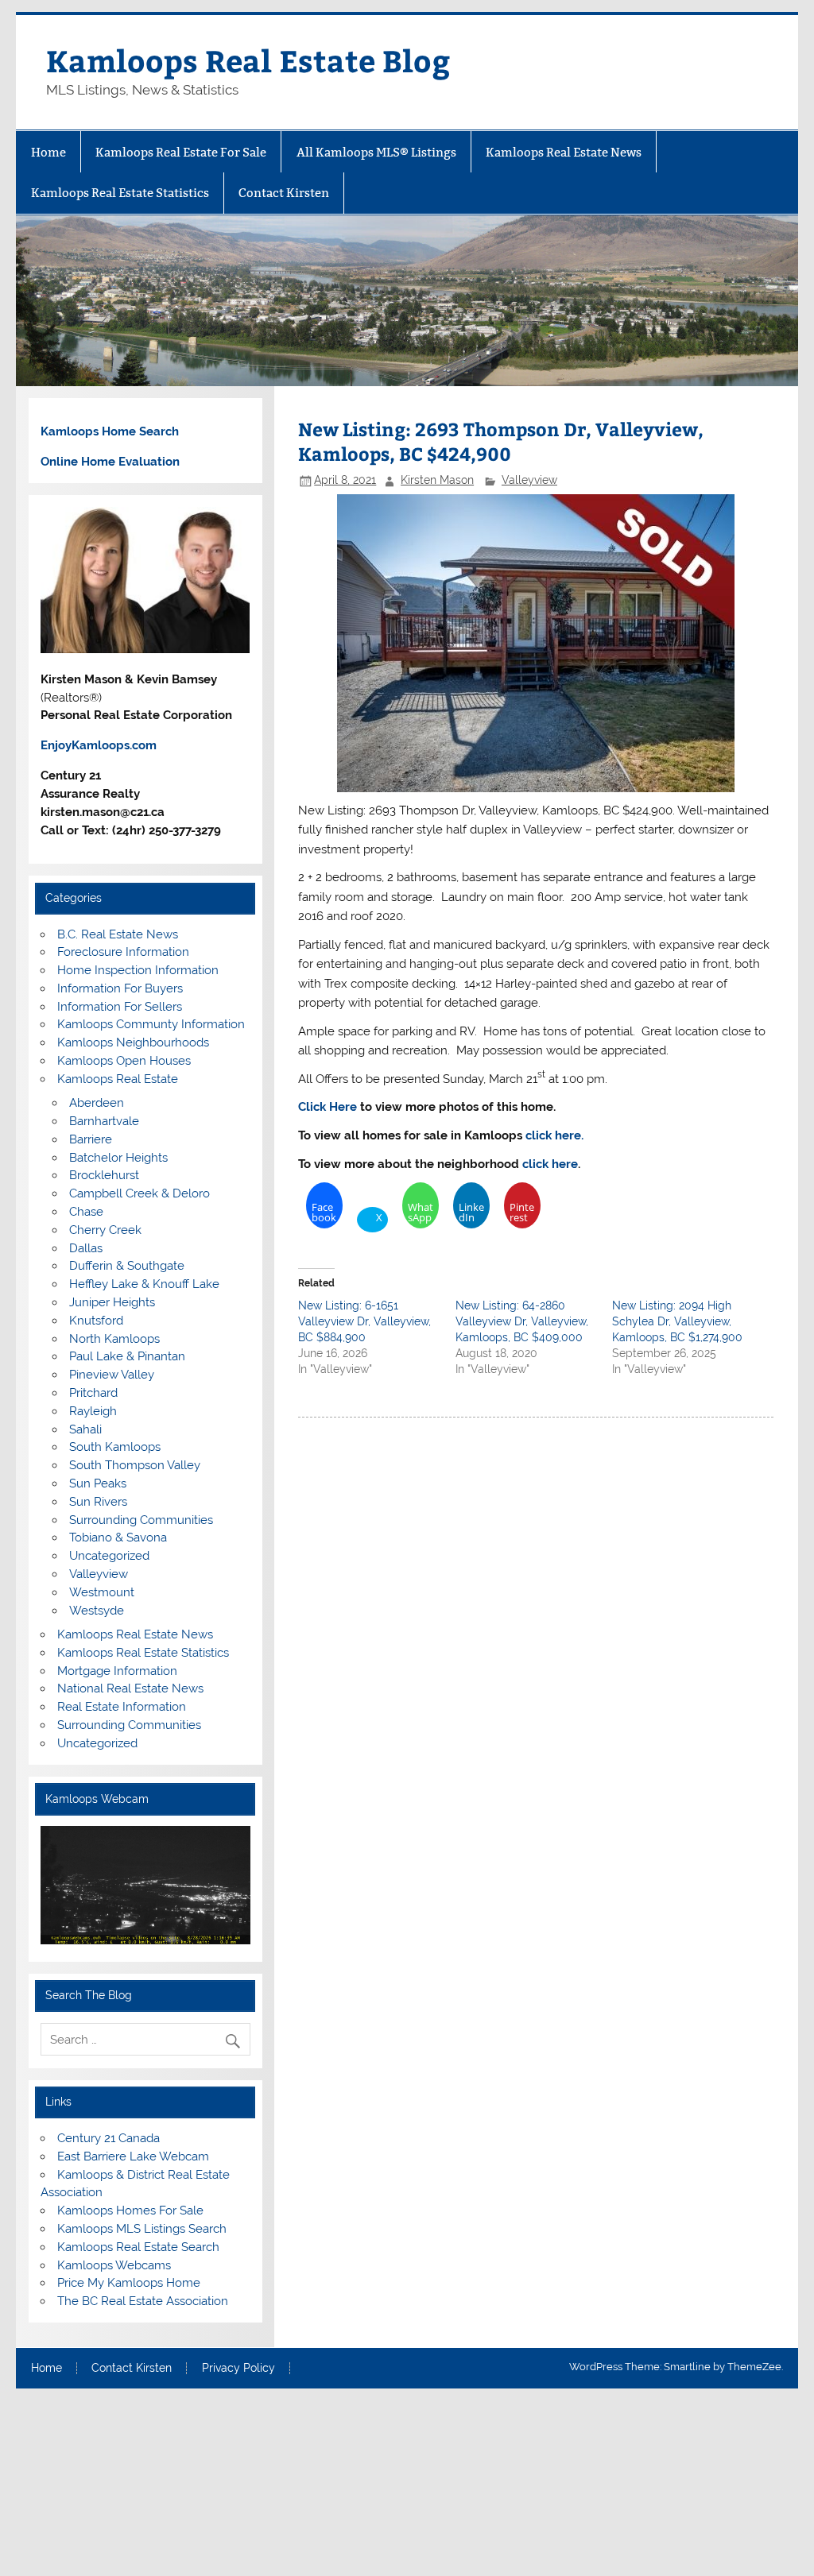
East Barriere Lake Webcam (133, 2156)
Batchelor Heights (118, 1158)
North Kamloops (114, 1339)
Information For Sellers (120, 1007)
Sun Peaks (98, 1483)
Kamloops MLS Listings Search (142, 2229)
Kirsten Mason (437, 480)
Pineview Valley (112, 1375)
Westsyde (97, 1611)
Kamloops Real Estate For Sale (181, 152)
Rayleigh (93, 1411)
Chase (86, 1212)
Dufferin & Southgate (127, 1266)
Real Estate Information (122, 1707)
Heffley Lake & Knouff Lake (144, 1284)
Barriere (91, 1139)
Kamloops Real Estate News (564, 152)
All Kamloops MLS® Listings (376, 152)
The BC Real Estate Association (143, 2301)
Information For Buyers (120, 988)
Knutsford (96, 1321)
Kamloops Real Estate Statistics (120, 193)
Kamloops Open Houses (124, 1061)
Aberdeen (97, 1103)
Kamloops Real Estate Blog (248, 60)
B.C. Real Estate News (118, 934)
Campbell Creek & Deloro (140, 1193)
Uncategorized (109, 1556)
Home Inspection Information (138, 970)
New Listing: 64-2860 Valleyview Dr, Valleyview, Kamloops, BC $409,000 (522, 1321)
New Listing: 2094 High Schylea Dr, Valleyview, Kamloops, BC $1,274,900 (677, 1321)
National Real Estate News (130, 1688)
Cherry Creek (105, 1230)
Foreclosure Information (123, 952)
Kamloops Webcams (114, 2265)
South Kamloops (115, 1447)
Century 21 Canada (109, 2138)
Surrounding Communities (141, 1520)
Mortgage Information (117, 1671)
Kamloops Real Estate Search (138, 2247)
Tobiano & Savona (118, 1537)
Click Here (329, 1107)
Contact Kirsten (284, 193)
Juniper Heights (112, 1302)
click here (550, 1164)
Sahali (85, 1429)
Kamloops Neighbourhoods (133, 1042)
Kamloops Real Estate (118, 1079)
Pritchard (93, 1393)
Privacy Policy (238, 2369)
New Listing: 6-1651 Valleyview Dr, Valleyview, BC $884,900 (364, 1321)
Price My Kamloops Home (129, 2283)
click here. (554, 1135)
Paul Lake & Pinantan (127, 1356)
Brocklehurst (104, 1175)
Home (48, 152)
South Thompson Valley (135, 1465)
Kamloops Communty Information (151, 1024)
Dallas (86, 1248)
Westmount (102, 1592)
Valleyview (529, 480)
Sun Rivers (98, 1502)
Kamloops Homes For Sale (130, 2210)
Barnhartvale (104, 1121)
